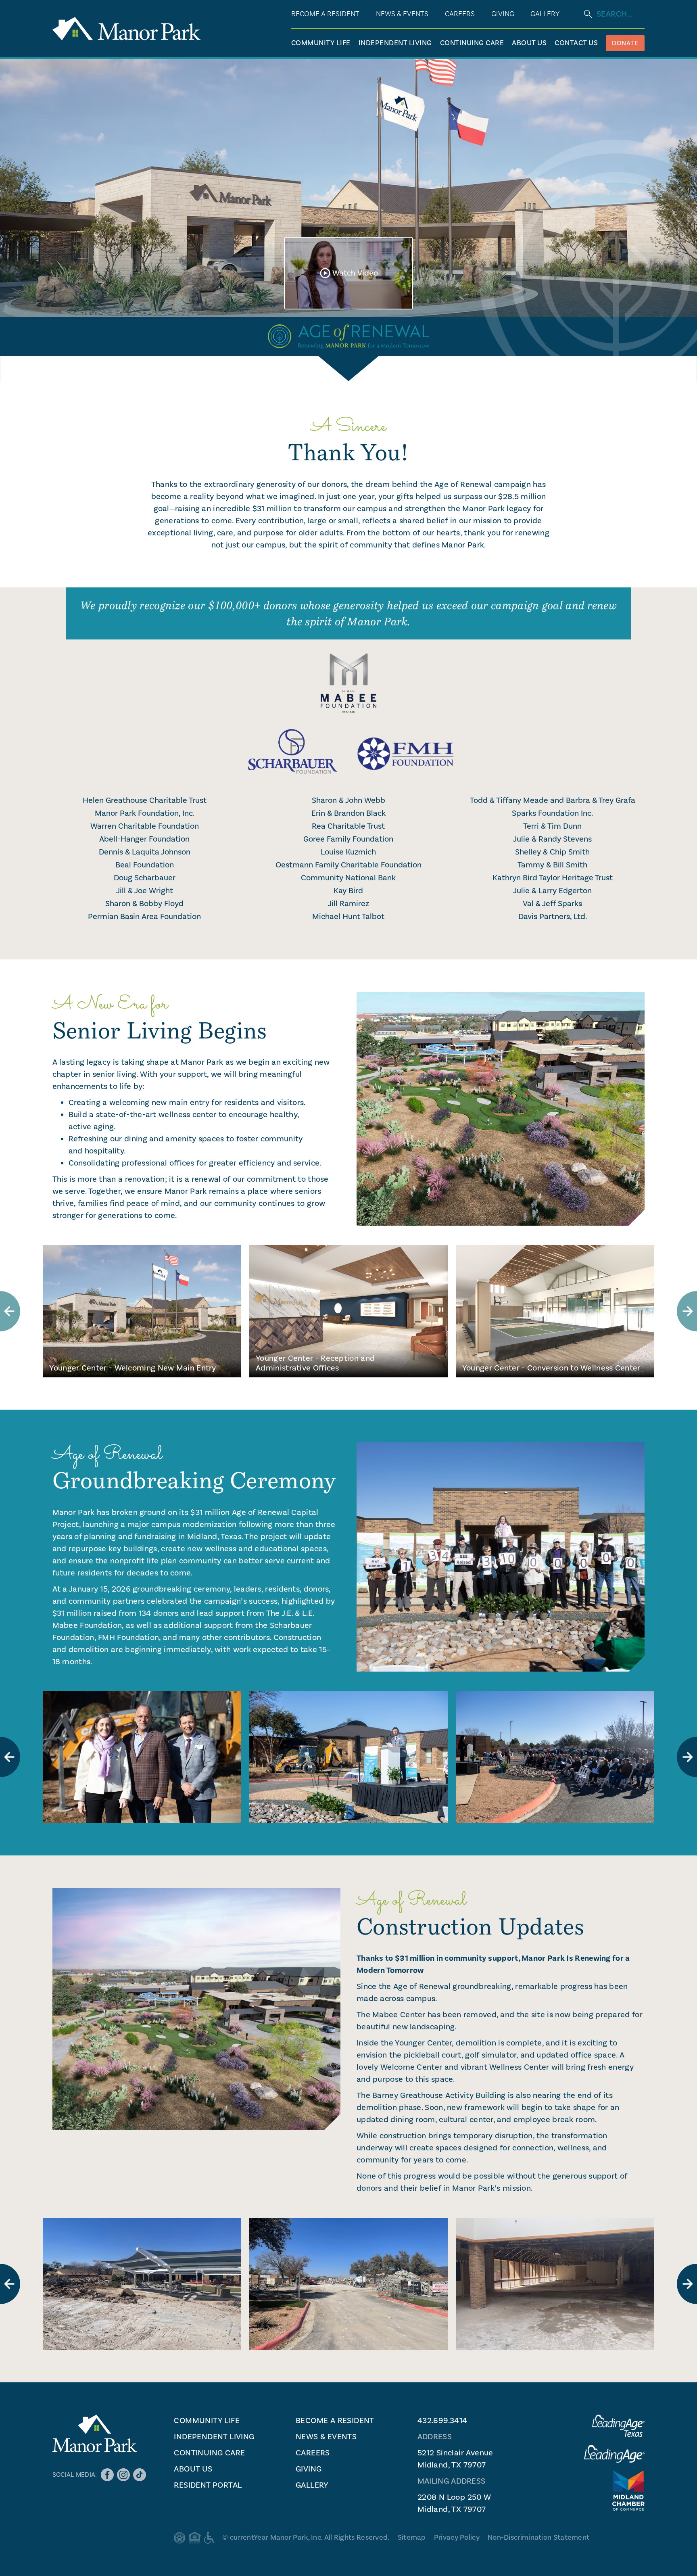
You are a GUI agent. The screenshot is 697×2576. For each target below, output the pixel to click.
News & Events (402, 14)
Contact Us (576, 43)
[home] (126, 29)
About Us (529, 43)
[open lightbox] (142, 1757)
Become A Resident (325, 14)
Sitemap (412, 2537)
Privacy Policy (457, 2537)
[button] (503, 14)
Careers (460, 14)
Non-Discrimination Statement (538, 2537)
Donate (625, 43)
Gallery (545, 14)
